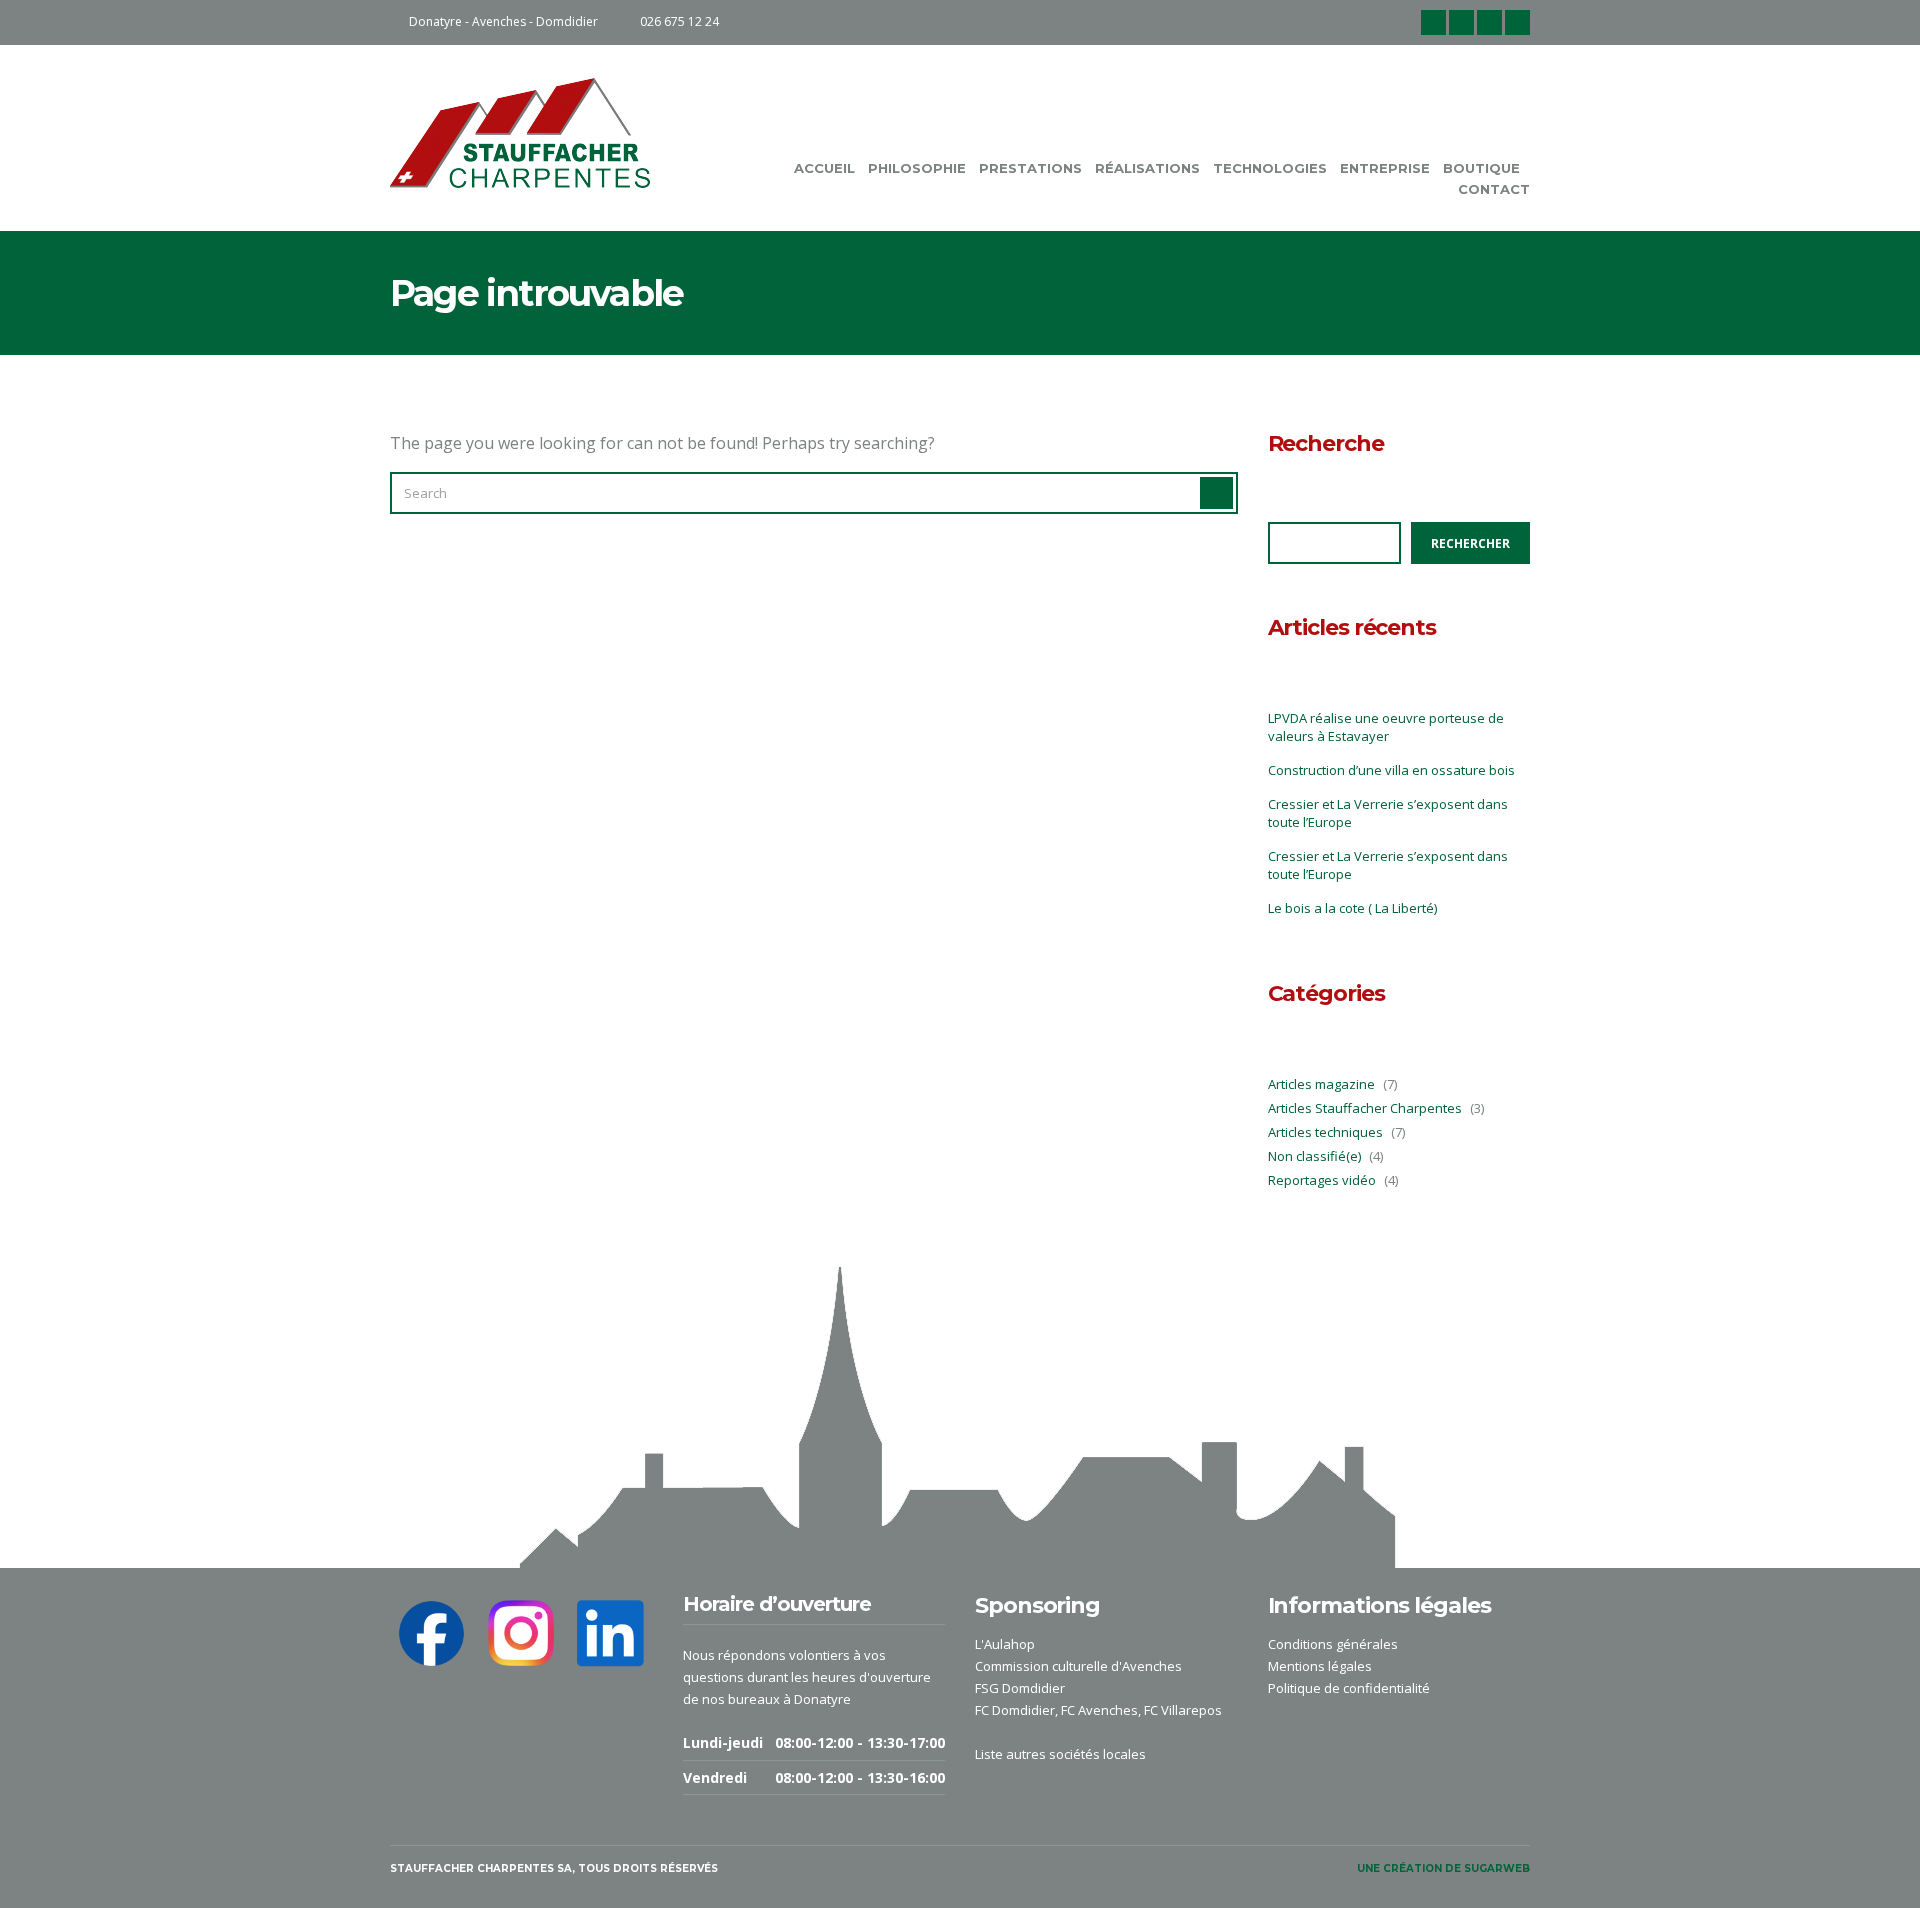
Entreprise (1385, 168)
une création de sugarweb (1443, 1868)
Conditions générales (1333, 1644)
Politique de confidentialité (1349, 1688)
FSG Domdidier (1020, 1688)
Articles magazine (1321, 1084)
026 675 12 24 (679, 21)
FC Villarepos (1183, 1710)
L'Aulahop (1005, 1644)
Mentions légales (1320, 1666)
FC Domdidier (1015, 1710)
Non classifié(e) (1314, 1156)
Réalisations (1147, 168)
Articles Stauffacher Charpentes (1365, 1108)
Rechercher (1470, 543)
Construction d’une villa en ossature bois (1391, 770)
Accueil (824, 168)
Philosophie (917, 168)
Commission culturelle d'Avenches (1078, 1666)
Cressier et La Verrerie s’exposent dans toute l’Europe (1388, 813)
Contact (1494, 189)
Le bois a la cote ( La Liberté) (1352, 908)
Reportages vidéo (1322, 1180)
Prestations (1030, 168)
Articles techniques (1325, 1132)
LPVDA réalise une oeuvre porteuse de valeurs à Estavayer (1386, 727)
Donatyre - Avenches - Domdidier (503, 21)
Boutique (1481, 168)
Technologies (1270, 168)
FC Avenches (1099, 1710)
